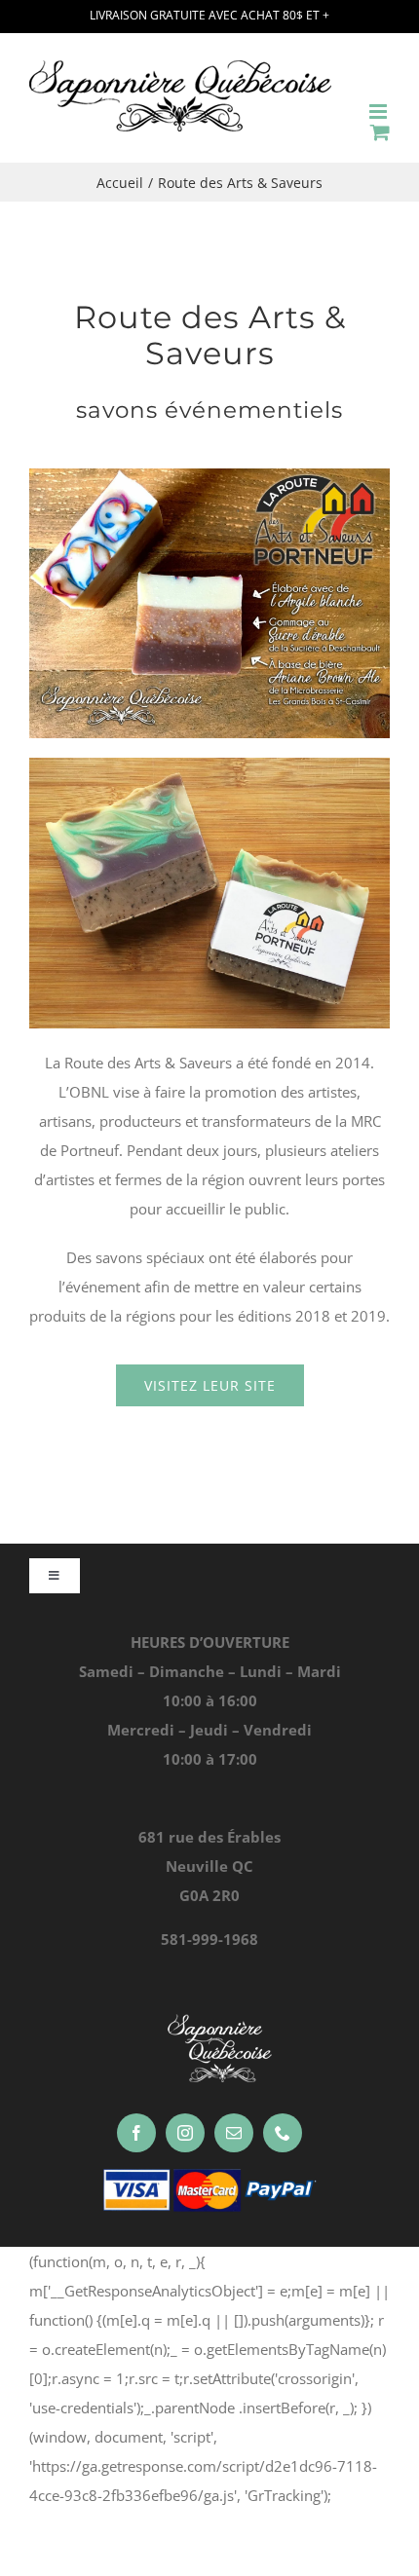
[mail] (234, 2133)
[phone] (283, 2133)
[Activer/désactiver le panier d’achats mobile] (380, 132)
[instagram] (185, 2133)
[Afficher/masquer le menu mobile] (380, 112)
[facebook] (136, 2133)
